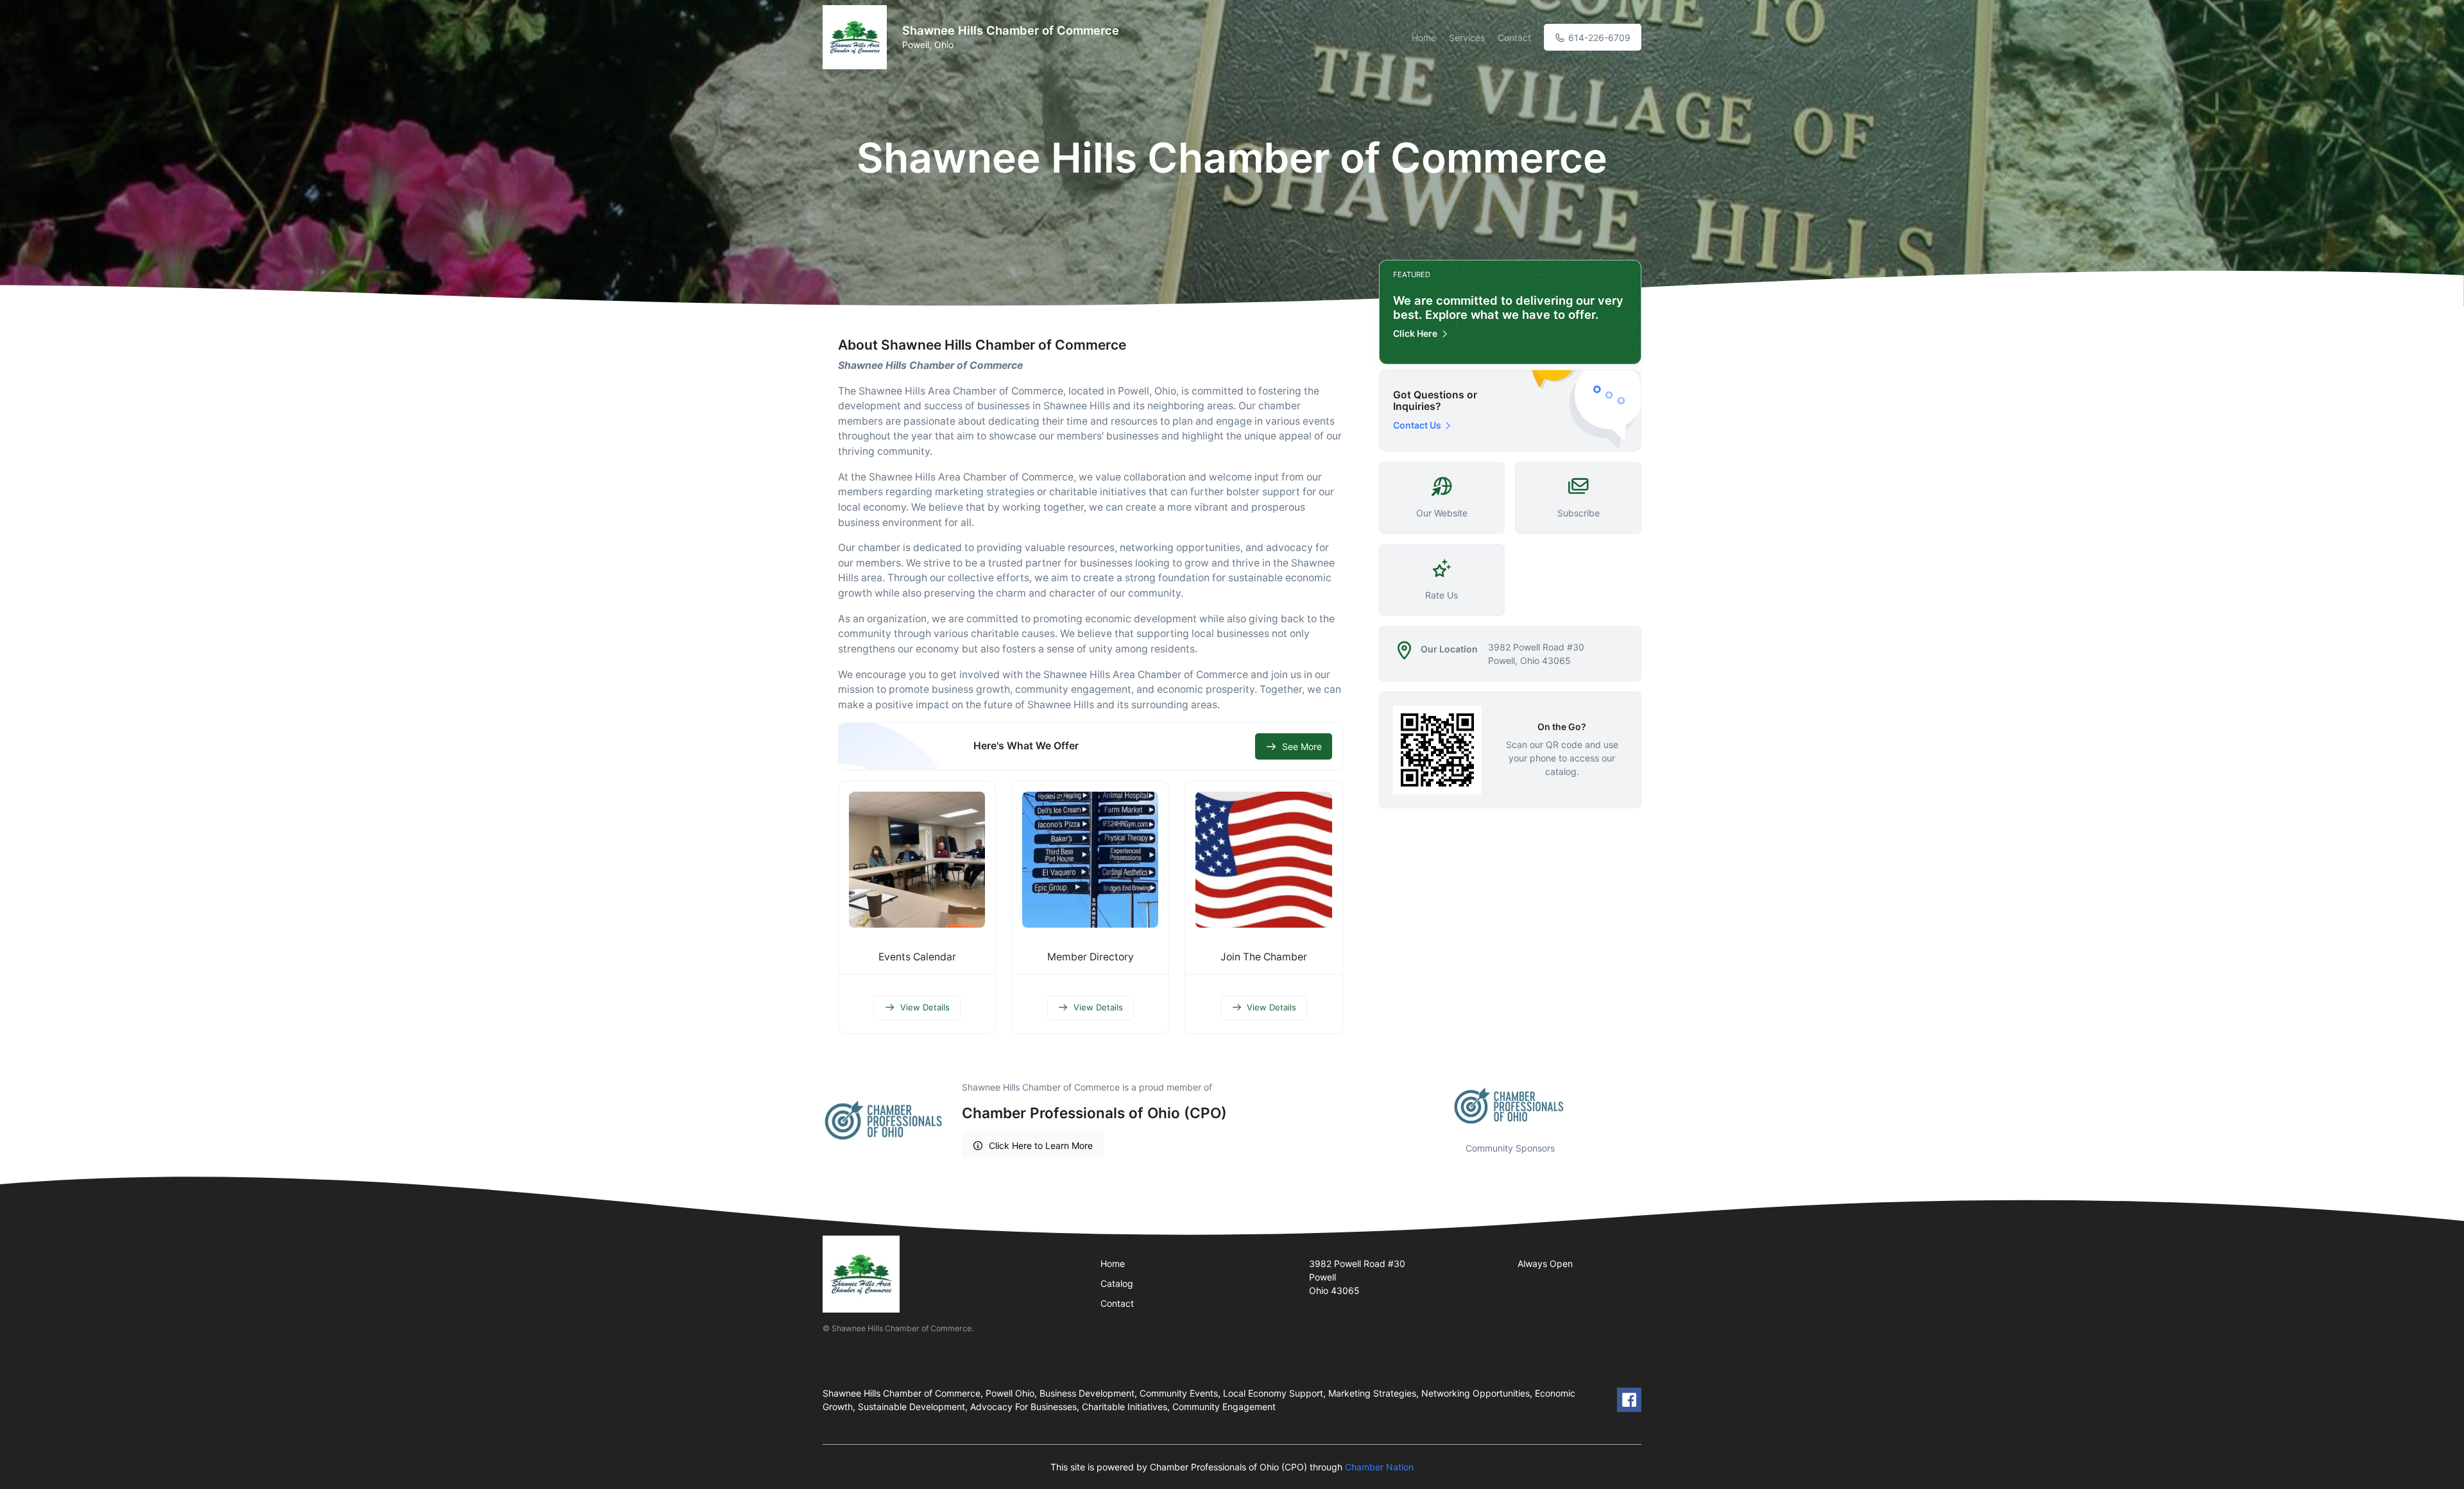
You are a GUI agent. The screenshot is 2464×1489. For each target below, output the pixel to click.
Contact (1514, 38)
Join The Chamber (1264, 957)
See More (1302, 746)
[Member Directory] (1090, 860)
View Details (925, 1007)
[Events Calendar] (917, 860)
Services (1467, 38)
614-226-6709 (1598, 38)
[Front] (857, 37)
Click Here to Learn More (1041, 1145)
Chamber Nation (1379, 1467)
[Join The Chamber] (1263, 860)
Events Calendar (917, 957)
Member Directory (1091, 957)
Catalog (1117, 1283)
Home (1424, 38)
